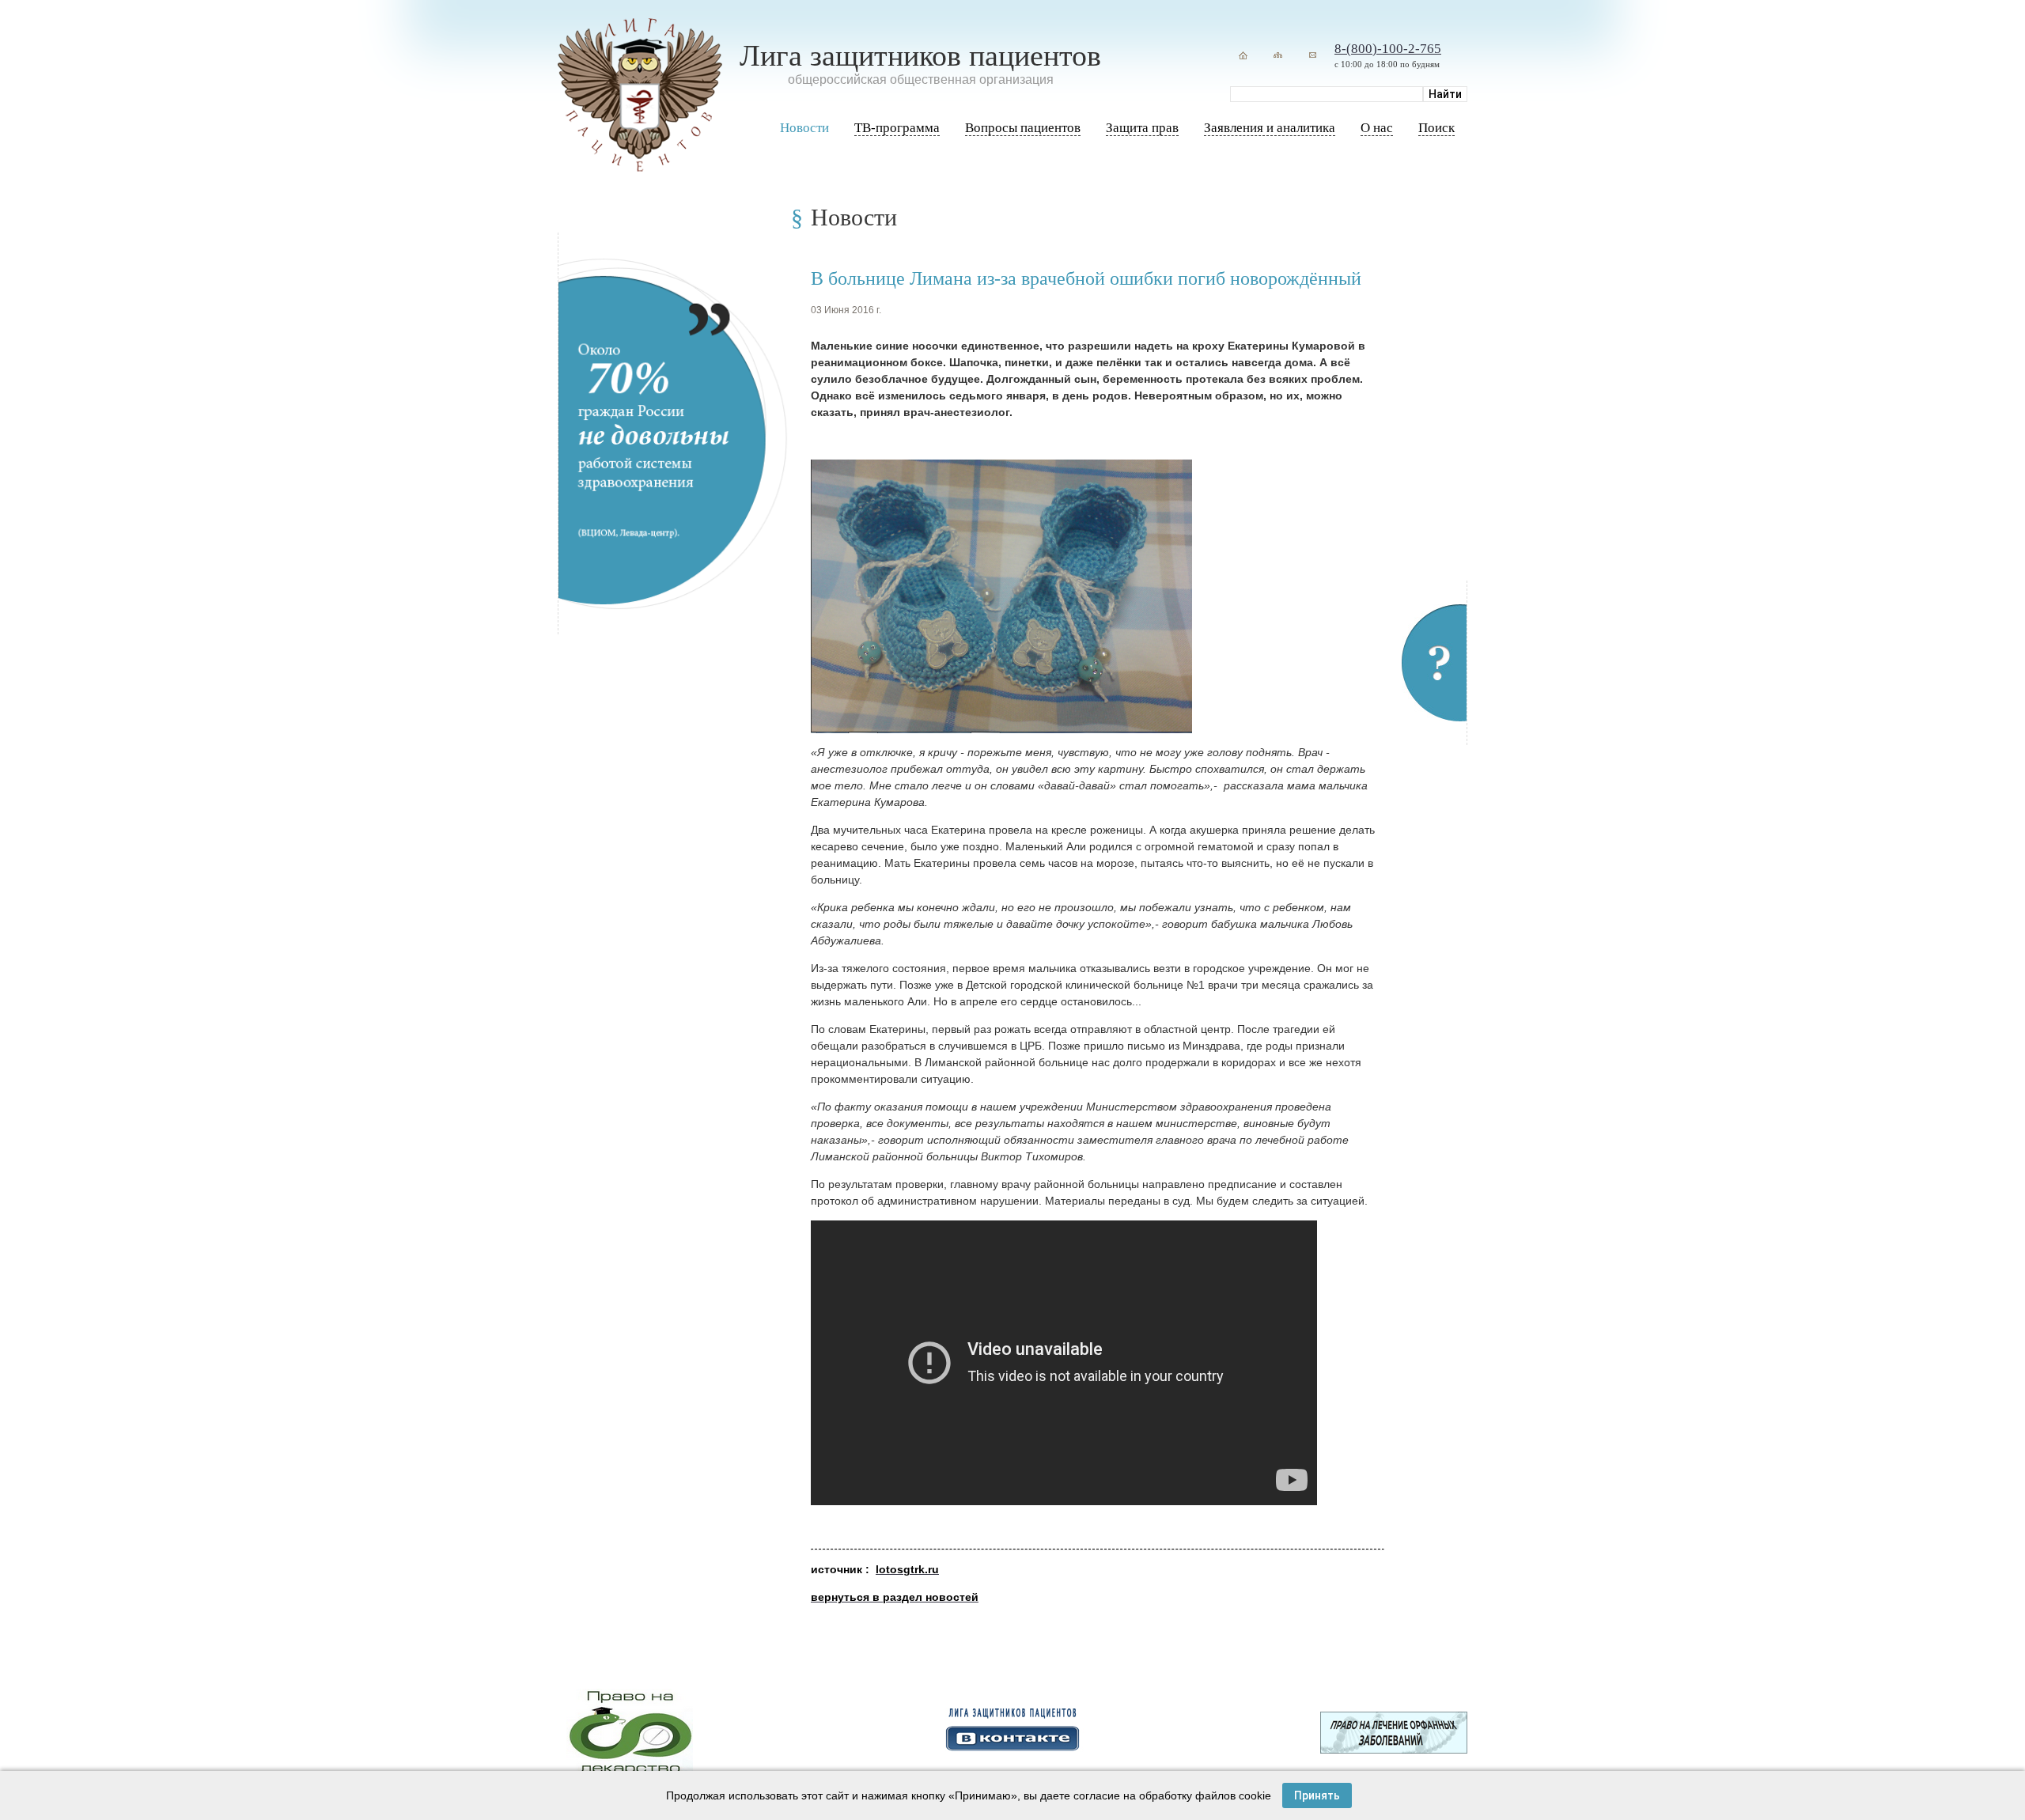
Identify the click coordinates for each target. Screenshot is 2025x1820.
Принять (1317, 1795)
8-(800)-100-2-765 (1388, 49)
